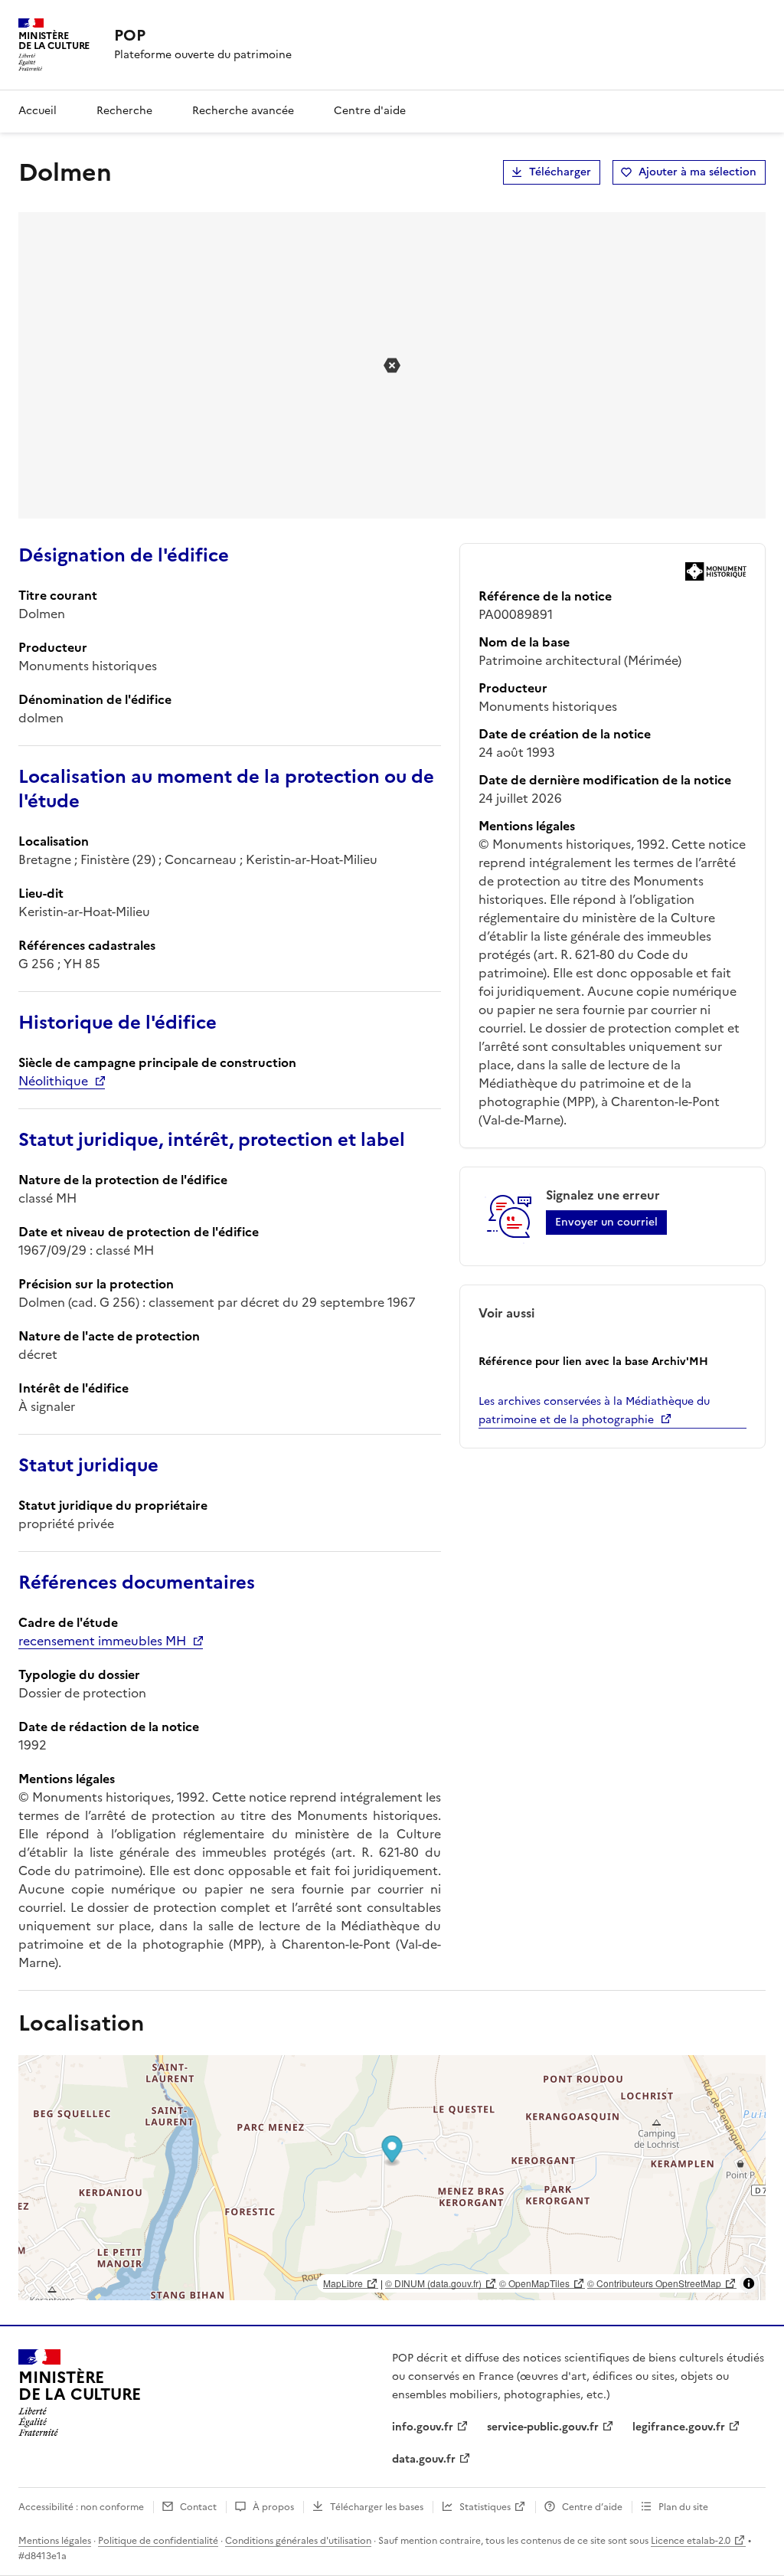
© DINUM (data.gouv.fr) (433, 2283)
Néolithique (53, 1081)
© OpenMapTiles (534, 2283)
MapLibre (343, 2283)
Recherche (124, 111)
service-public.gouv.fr (543, 2427)
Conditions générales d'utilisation (298, 2541)
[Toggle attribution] (749, 2283)
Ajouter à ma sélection (697, 172)
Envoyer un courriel (606, 1222)
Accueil (38, 111)
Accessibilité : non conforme (81, 2507)
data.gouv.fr (424, 2459)
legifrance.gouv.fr (679, 2427)
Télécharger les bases (377, 2507)
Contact (198, 2507)
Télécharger (560, 172)
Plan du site (683, 2507)
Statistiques (485, 2507)
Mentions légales (55, 2541)
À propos (273, 2507)
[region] (392, 2178)
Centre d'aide (370, 111)
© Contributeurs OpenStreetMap (654, 2283)
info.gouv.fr (423, 2427)
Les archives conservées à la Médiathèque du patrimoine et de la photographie (594, 1411)
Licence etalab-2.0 (691, 2541)
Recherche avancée (243, 111)
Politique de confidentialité (158, 2541)
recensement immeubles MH (102, 1641)
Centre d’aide (592, 2507)
